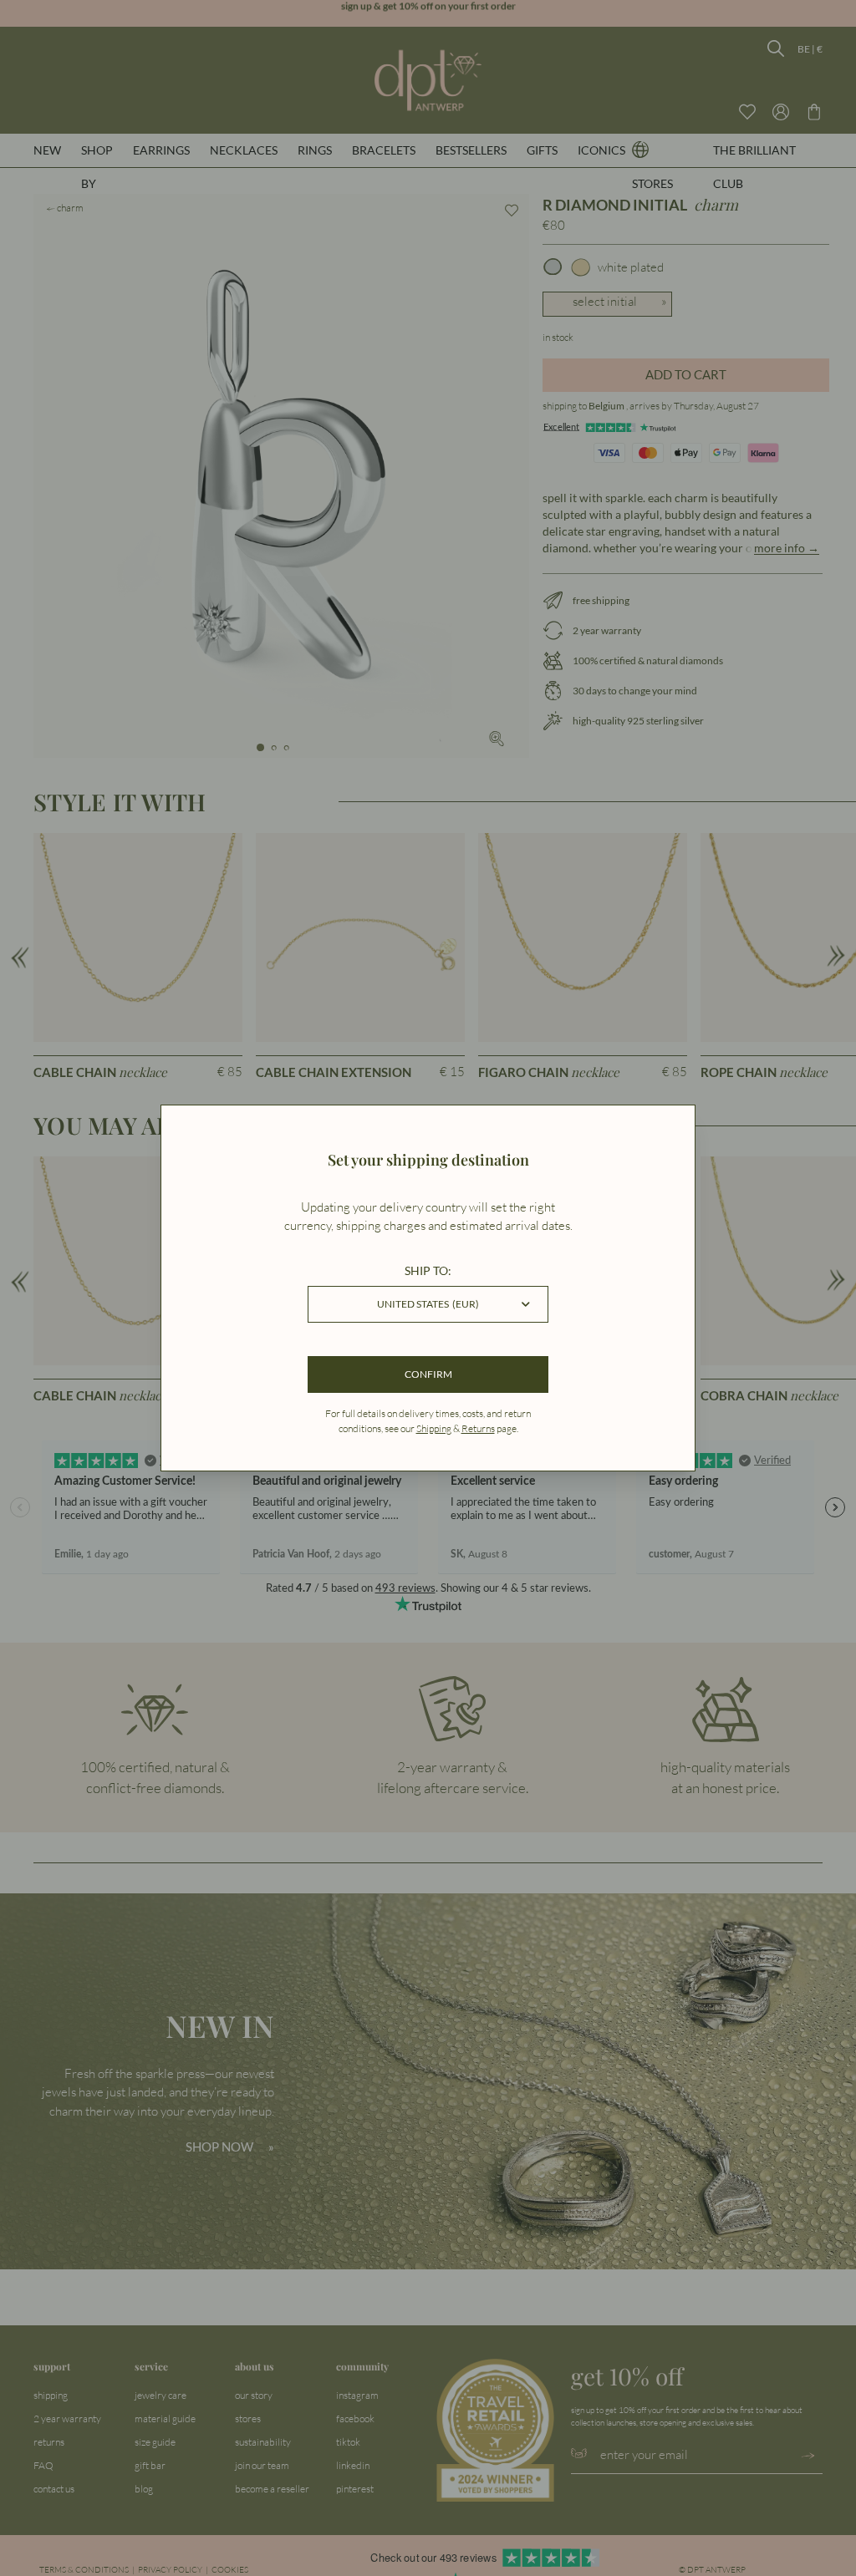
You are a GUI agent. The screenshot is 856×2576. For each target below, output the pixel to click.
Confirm (428, 1374)
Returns (478, 1428)
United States (428, 1304)
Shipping (434, 1428)
